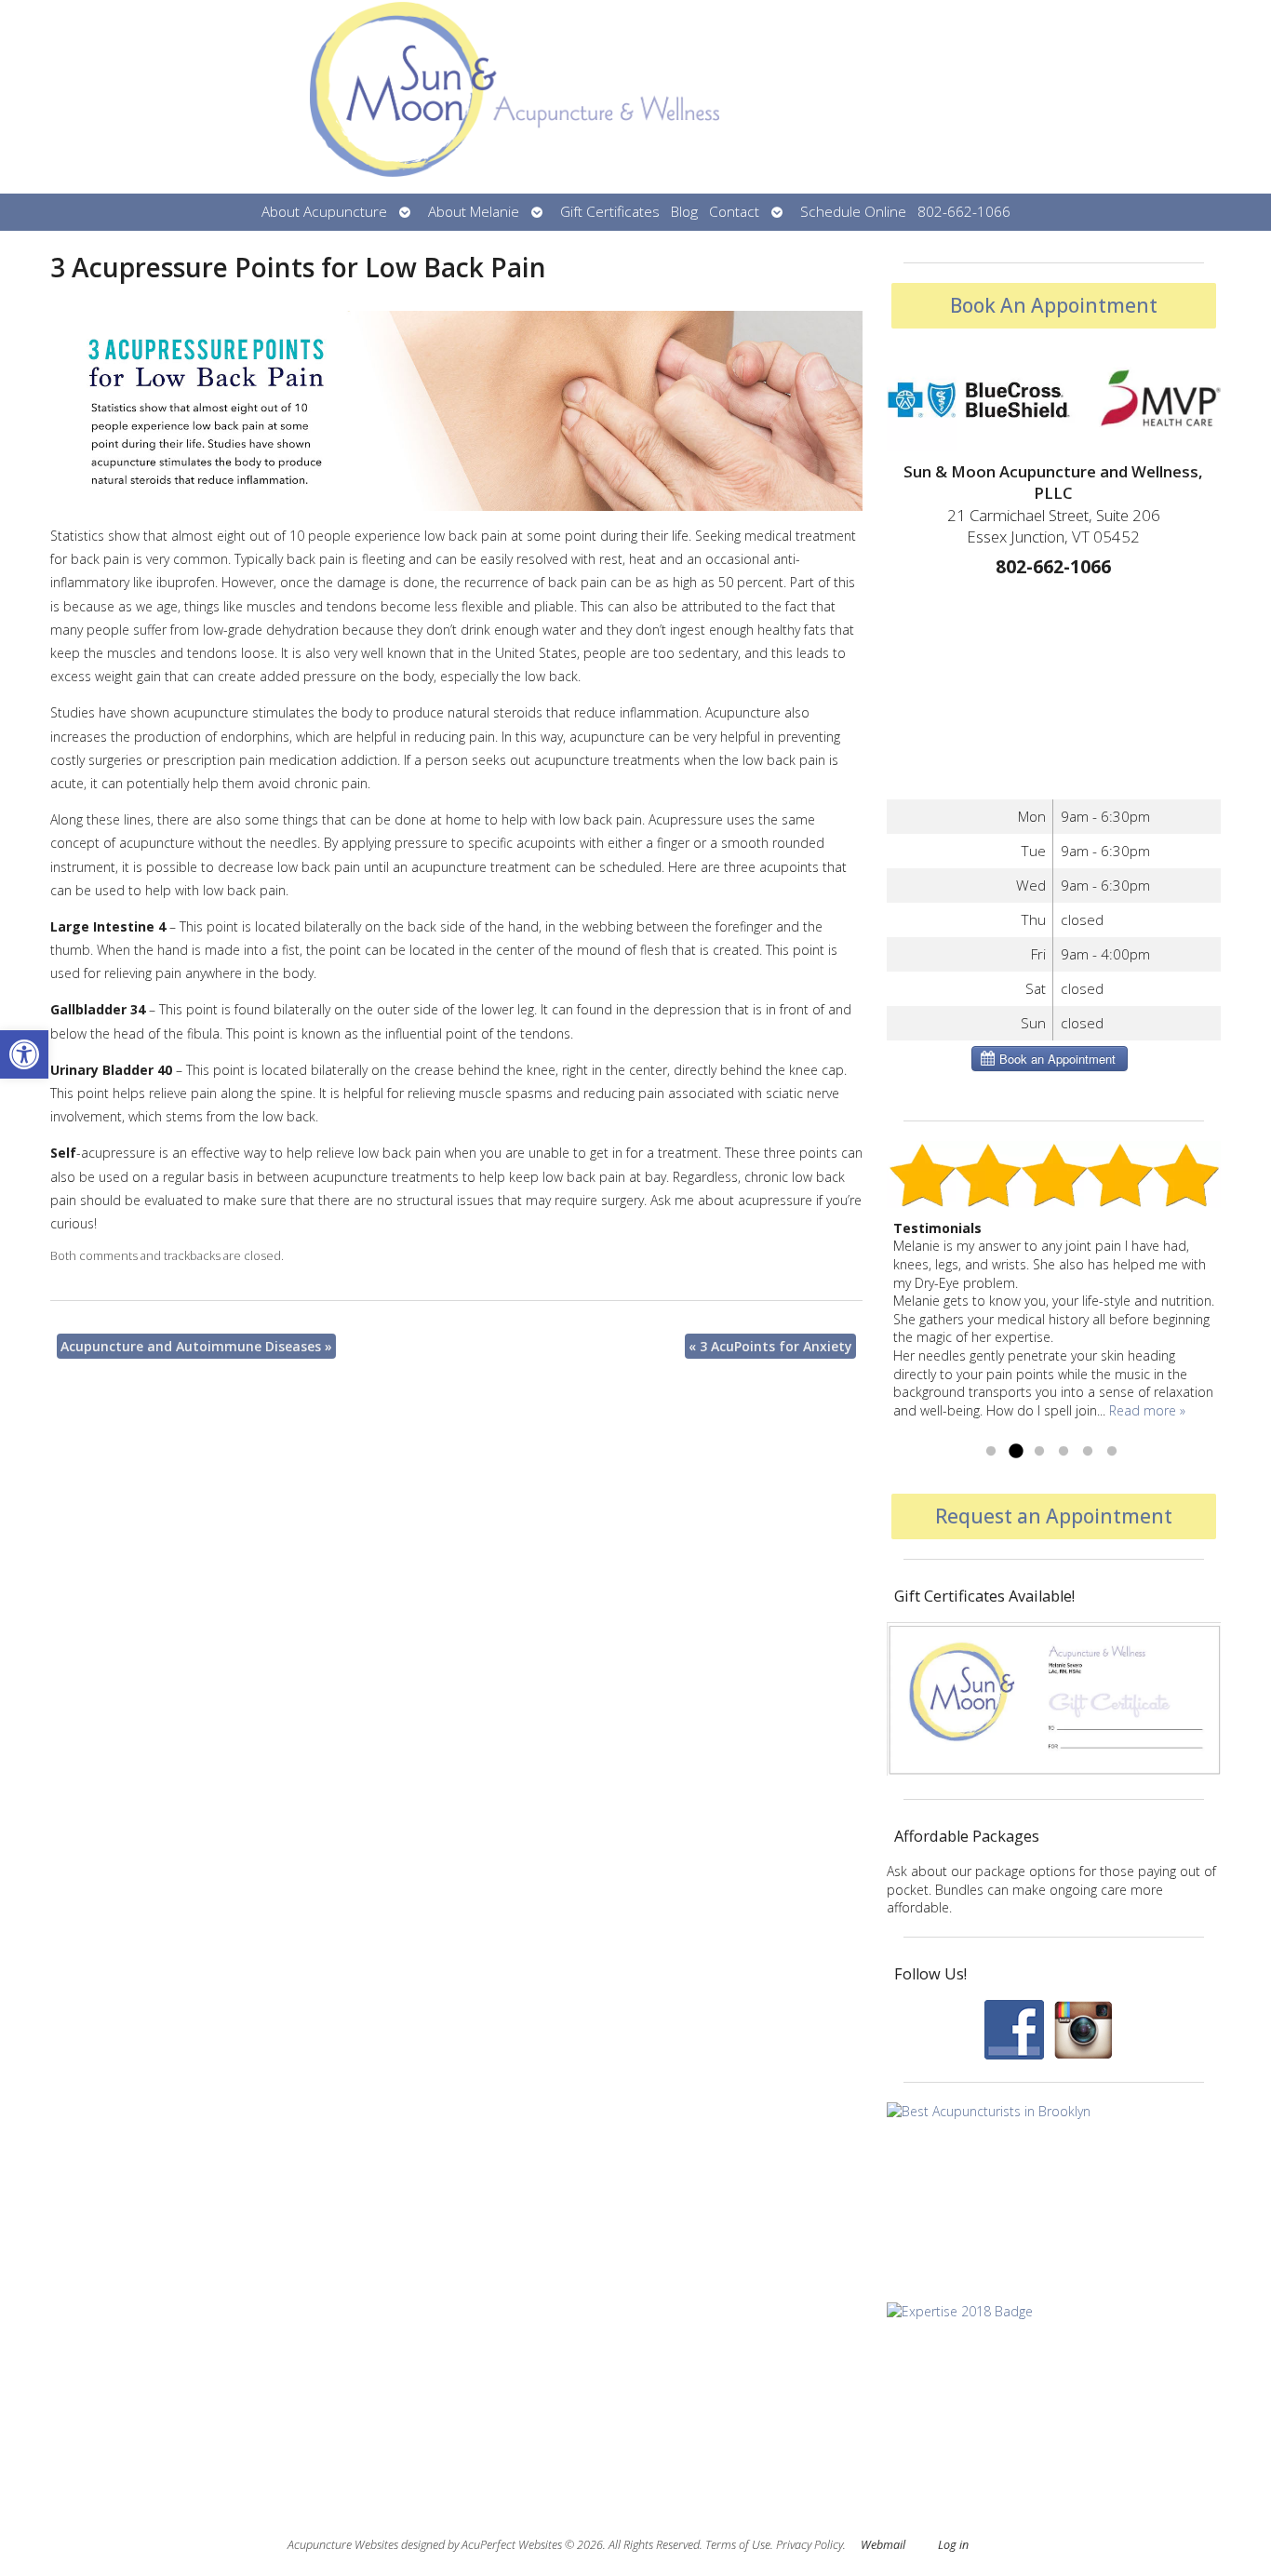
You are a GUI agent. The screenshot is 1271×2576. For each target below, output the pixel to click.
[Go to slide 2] (1015, 1452)
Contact (734, 212)
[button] (24, 1054)
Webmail (883, 2545)
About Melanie (474, 212)
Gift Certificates (610, 212)
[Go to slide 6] (1112, 1452)
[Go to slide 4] (1064, 1452)
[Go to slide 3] (1039, 1452)
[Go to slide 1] (991, 1452)
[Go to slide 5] (1088, 1452)
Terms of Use (738, 2545)
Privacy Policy (809, 2545)
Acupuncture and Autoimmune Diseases (196, 1346)
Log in (953, 2545)
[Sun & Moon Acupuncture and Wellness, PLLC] (635, 97)
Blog (684, 212)
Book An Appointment (1054, 305)
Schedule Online (853, 212)
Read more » (1147, 1410)
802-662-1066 (964, 212)
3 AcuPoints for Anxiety (770, 1346)
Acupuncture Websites (343, 2545)
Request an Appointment (1054, 1516)
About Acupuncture (324, 212)
